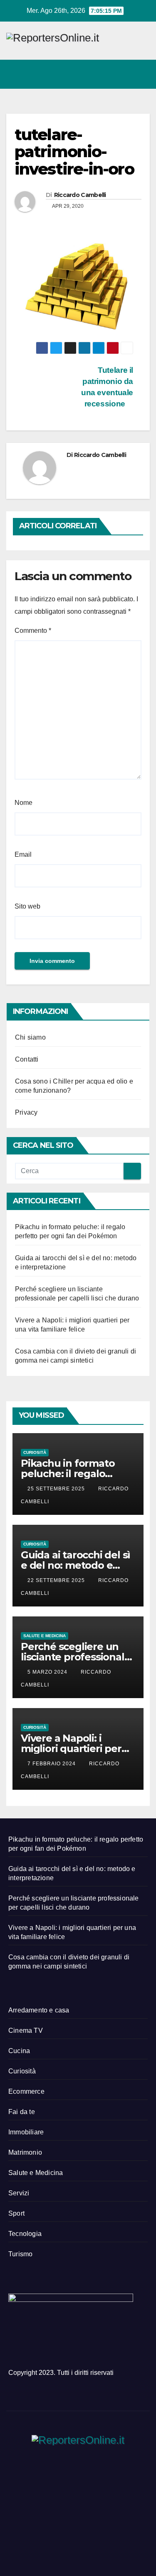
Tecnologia (25, 2234)
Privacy (26, 1112)
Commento (33, 631)
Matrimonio (25, 2152)
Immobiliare (26, 2132)
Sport (16, 2213)
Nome (24, 803)
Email (23, 854)
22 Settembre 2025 (57, 1580)
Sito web (27, 906)
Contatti (27, 1059)
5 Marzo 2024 (48, 1672)
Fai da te (22, 2112)
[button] (107, 74)
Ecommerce (26, 2091)
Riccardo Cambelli (80, 195)
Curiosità (35, 1452)
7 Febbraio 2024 (52, 1764)
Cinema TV (26, 2030)
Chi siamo (30, 1037)
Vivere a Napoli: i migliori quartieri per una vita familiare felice (78, 1749)
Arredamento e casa (39, 2010)
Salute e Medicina (45, 1636)
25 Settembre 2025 (57, 1489)
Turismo (20, 2254)
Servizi (19, 2193)
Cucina (19, 2051)
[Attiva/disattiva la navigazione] (141, 74)
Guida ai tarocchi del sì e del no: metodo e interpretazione (76, 1565)
